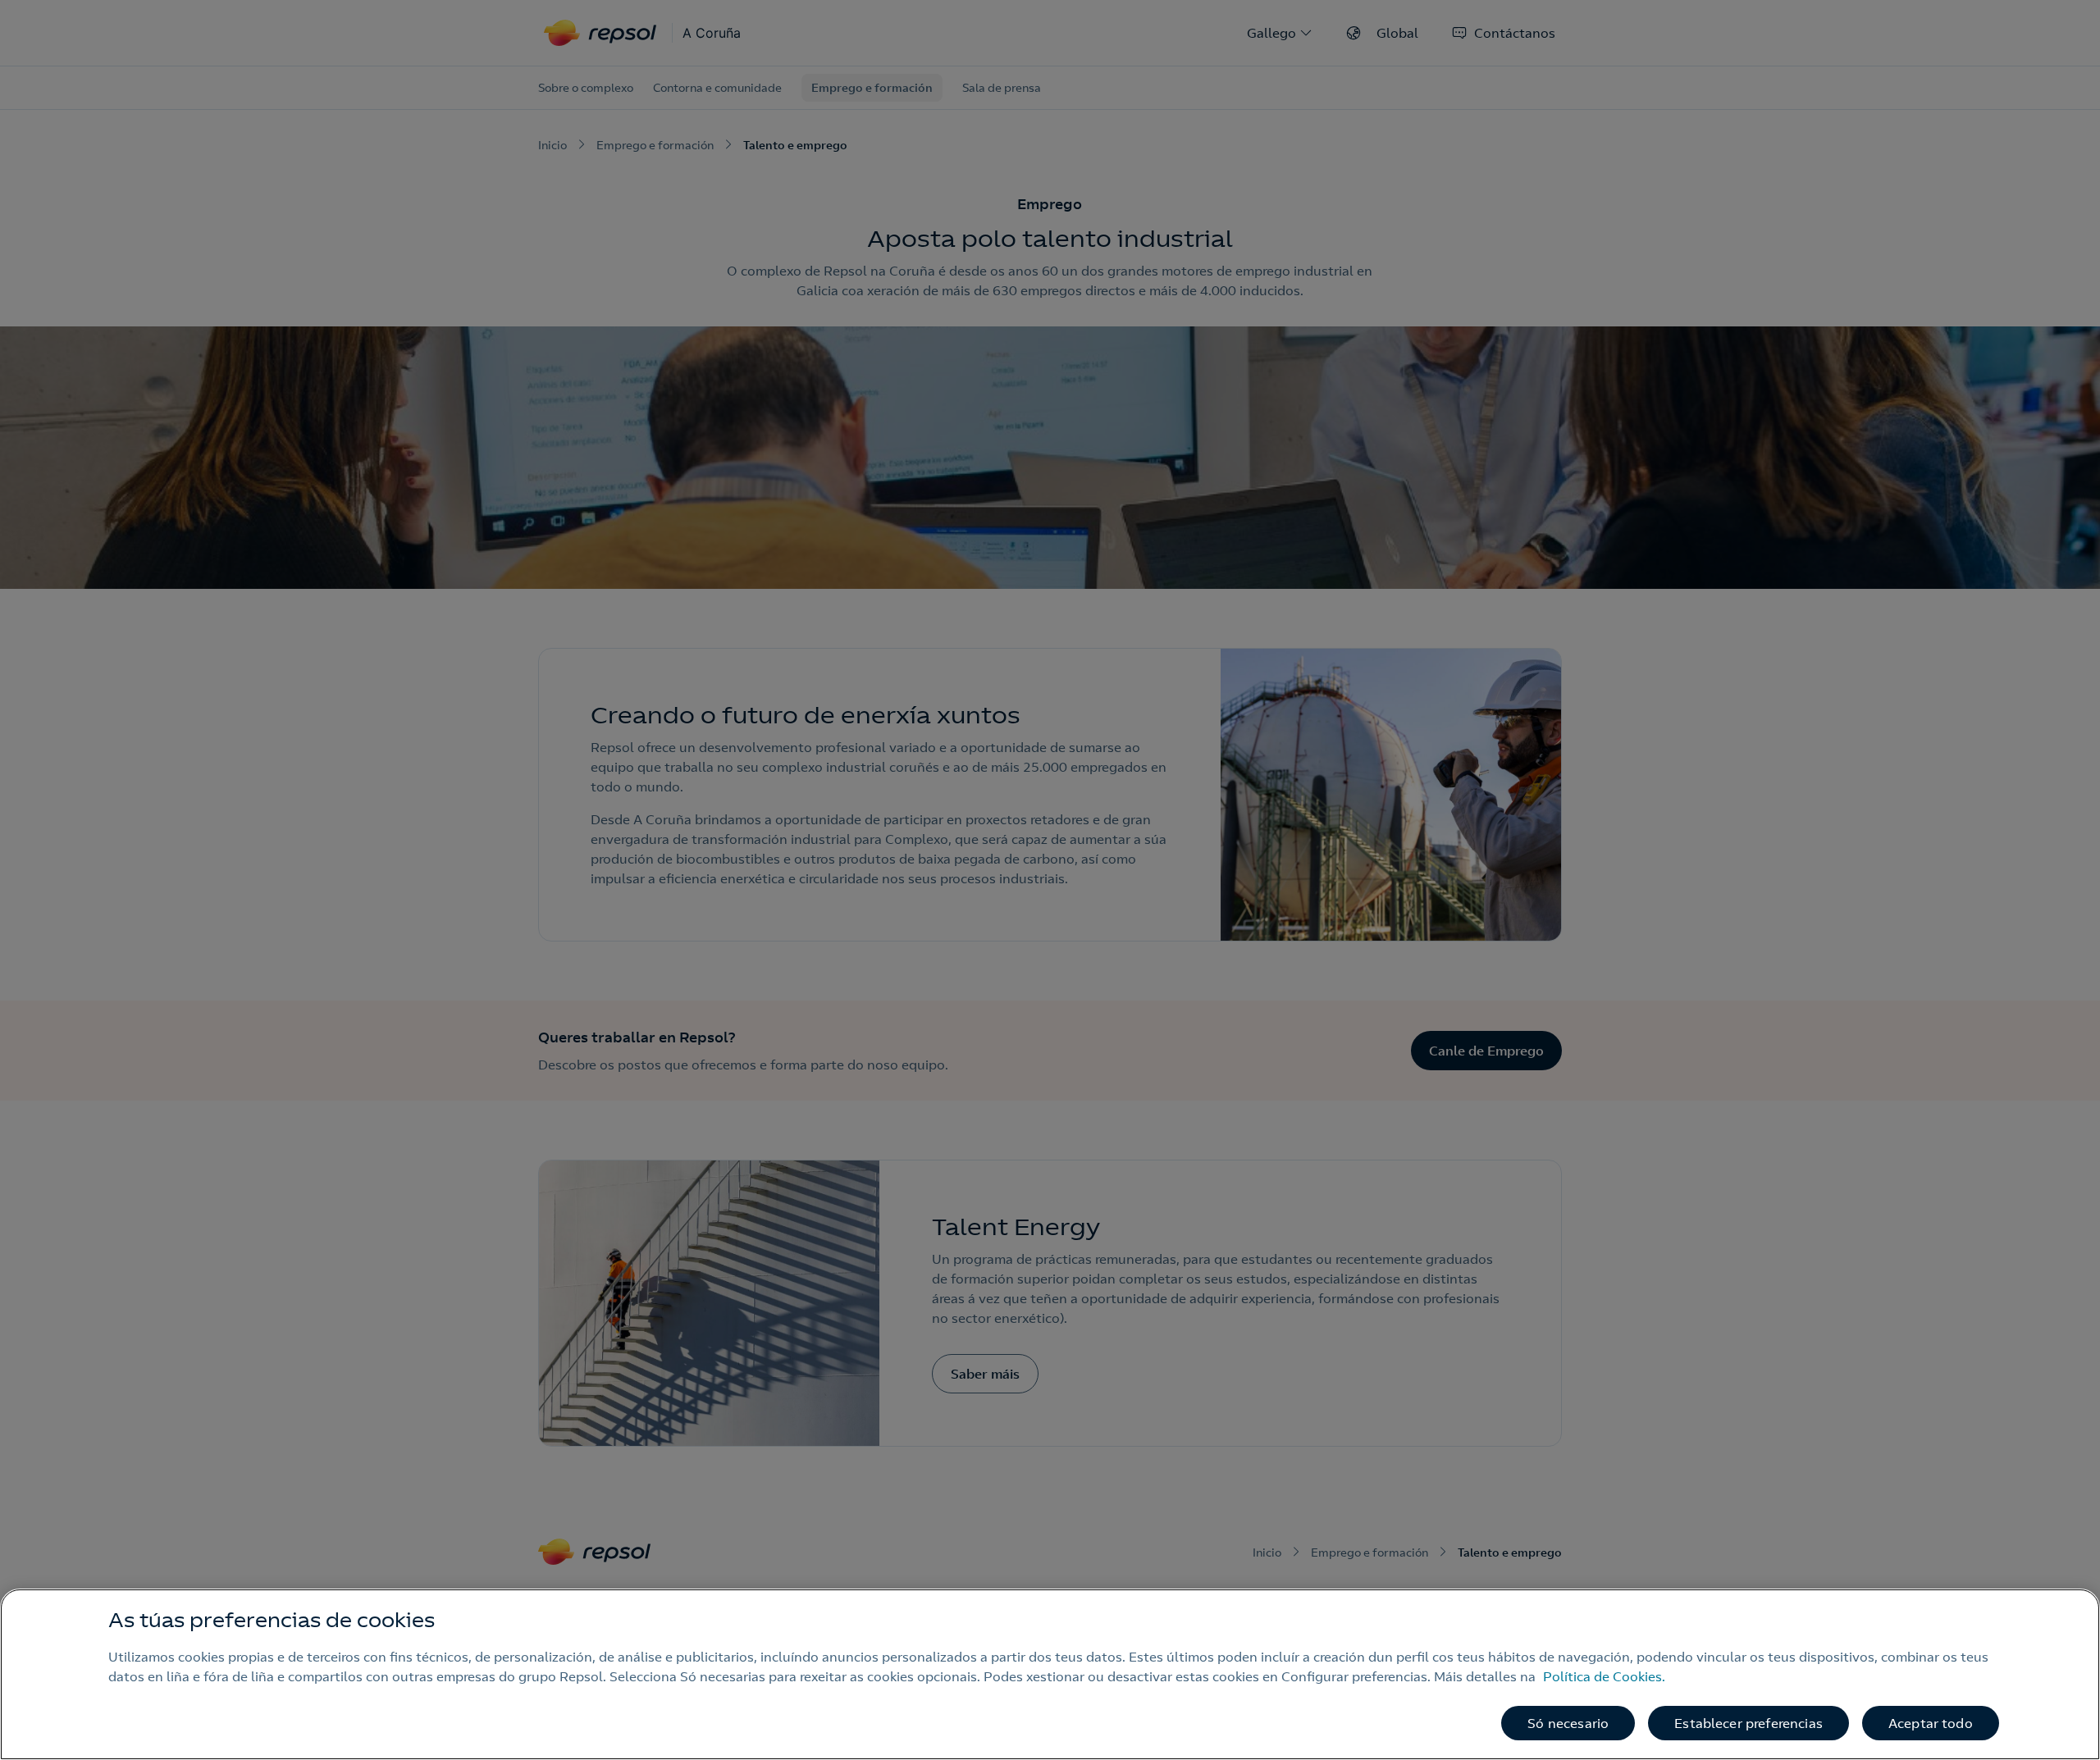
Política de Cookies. (1604, 1676)
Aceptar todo (1931, 1723)
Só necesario (1568, 1723)
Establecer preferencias (1748, 1723)
